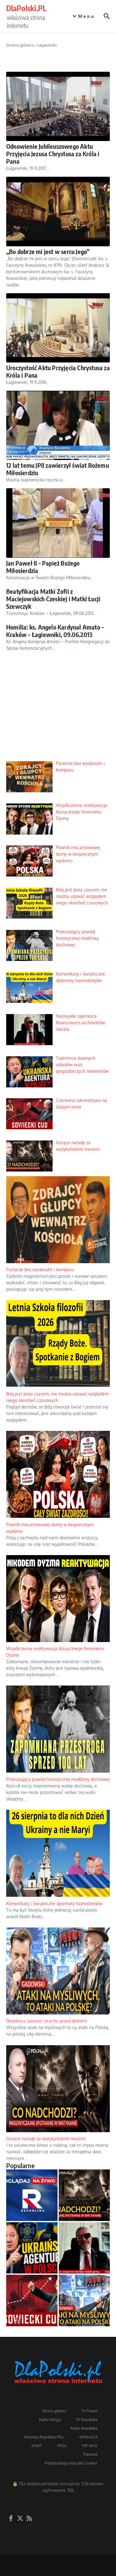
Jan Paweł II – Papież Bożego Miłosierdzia (43, 567)
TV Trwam (90, 2411)
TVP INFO (90, 2446)
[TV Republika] (32, 2195)
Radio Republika (84, 2428)
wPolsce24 (88, 2437)
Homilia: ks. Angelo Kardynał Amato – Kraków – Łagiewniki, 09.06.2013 (55, 631)
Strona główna (20, 45)
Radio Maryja (50, 2420)
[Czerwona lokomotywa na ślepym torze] (32, 2301)
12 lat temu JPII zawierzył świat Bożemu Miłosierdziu (58, 469)
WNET (37, 2446)
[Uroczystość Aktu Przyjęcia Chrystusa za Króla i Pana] (58, 328)
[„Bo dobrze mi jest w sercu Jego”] (58, 211)
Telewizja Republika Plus (44, 2437)
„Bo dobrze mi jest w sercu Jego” (48, 251)
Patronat (90, 2454)
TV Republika (87, 2420)
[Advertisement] (58, 711)
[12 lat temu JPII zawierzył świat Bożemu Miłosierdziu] (58, 425)
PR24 (62, 2446)
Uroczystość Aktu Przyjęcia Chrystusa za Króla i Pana (58, 371)
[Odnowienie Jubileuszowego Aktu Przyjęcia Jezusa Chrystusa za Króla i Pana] (58, 106)
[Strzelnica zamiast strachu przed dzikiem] (84, 2301)
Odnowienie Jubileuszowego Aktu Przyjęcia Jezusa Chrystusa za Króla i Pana (53, 154)
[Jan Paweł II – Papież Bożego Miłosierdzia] (58, 523)
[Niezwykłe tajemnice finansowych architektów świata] (84, 2248)
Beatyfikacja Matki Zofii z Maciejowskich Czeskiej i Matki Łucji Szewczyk (53, 599)
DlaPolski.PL (26, 8)
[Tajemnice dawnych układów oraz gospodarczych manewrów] (32, 2248)
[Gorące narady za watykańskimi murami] (84, 2195)
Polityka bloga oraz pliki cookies (71, 2463)
